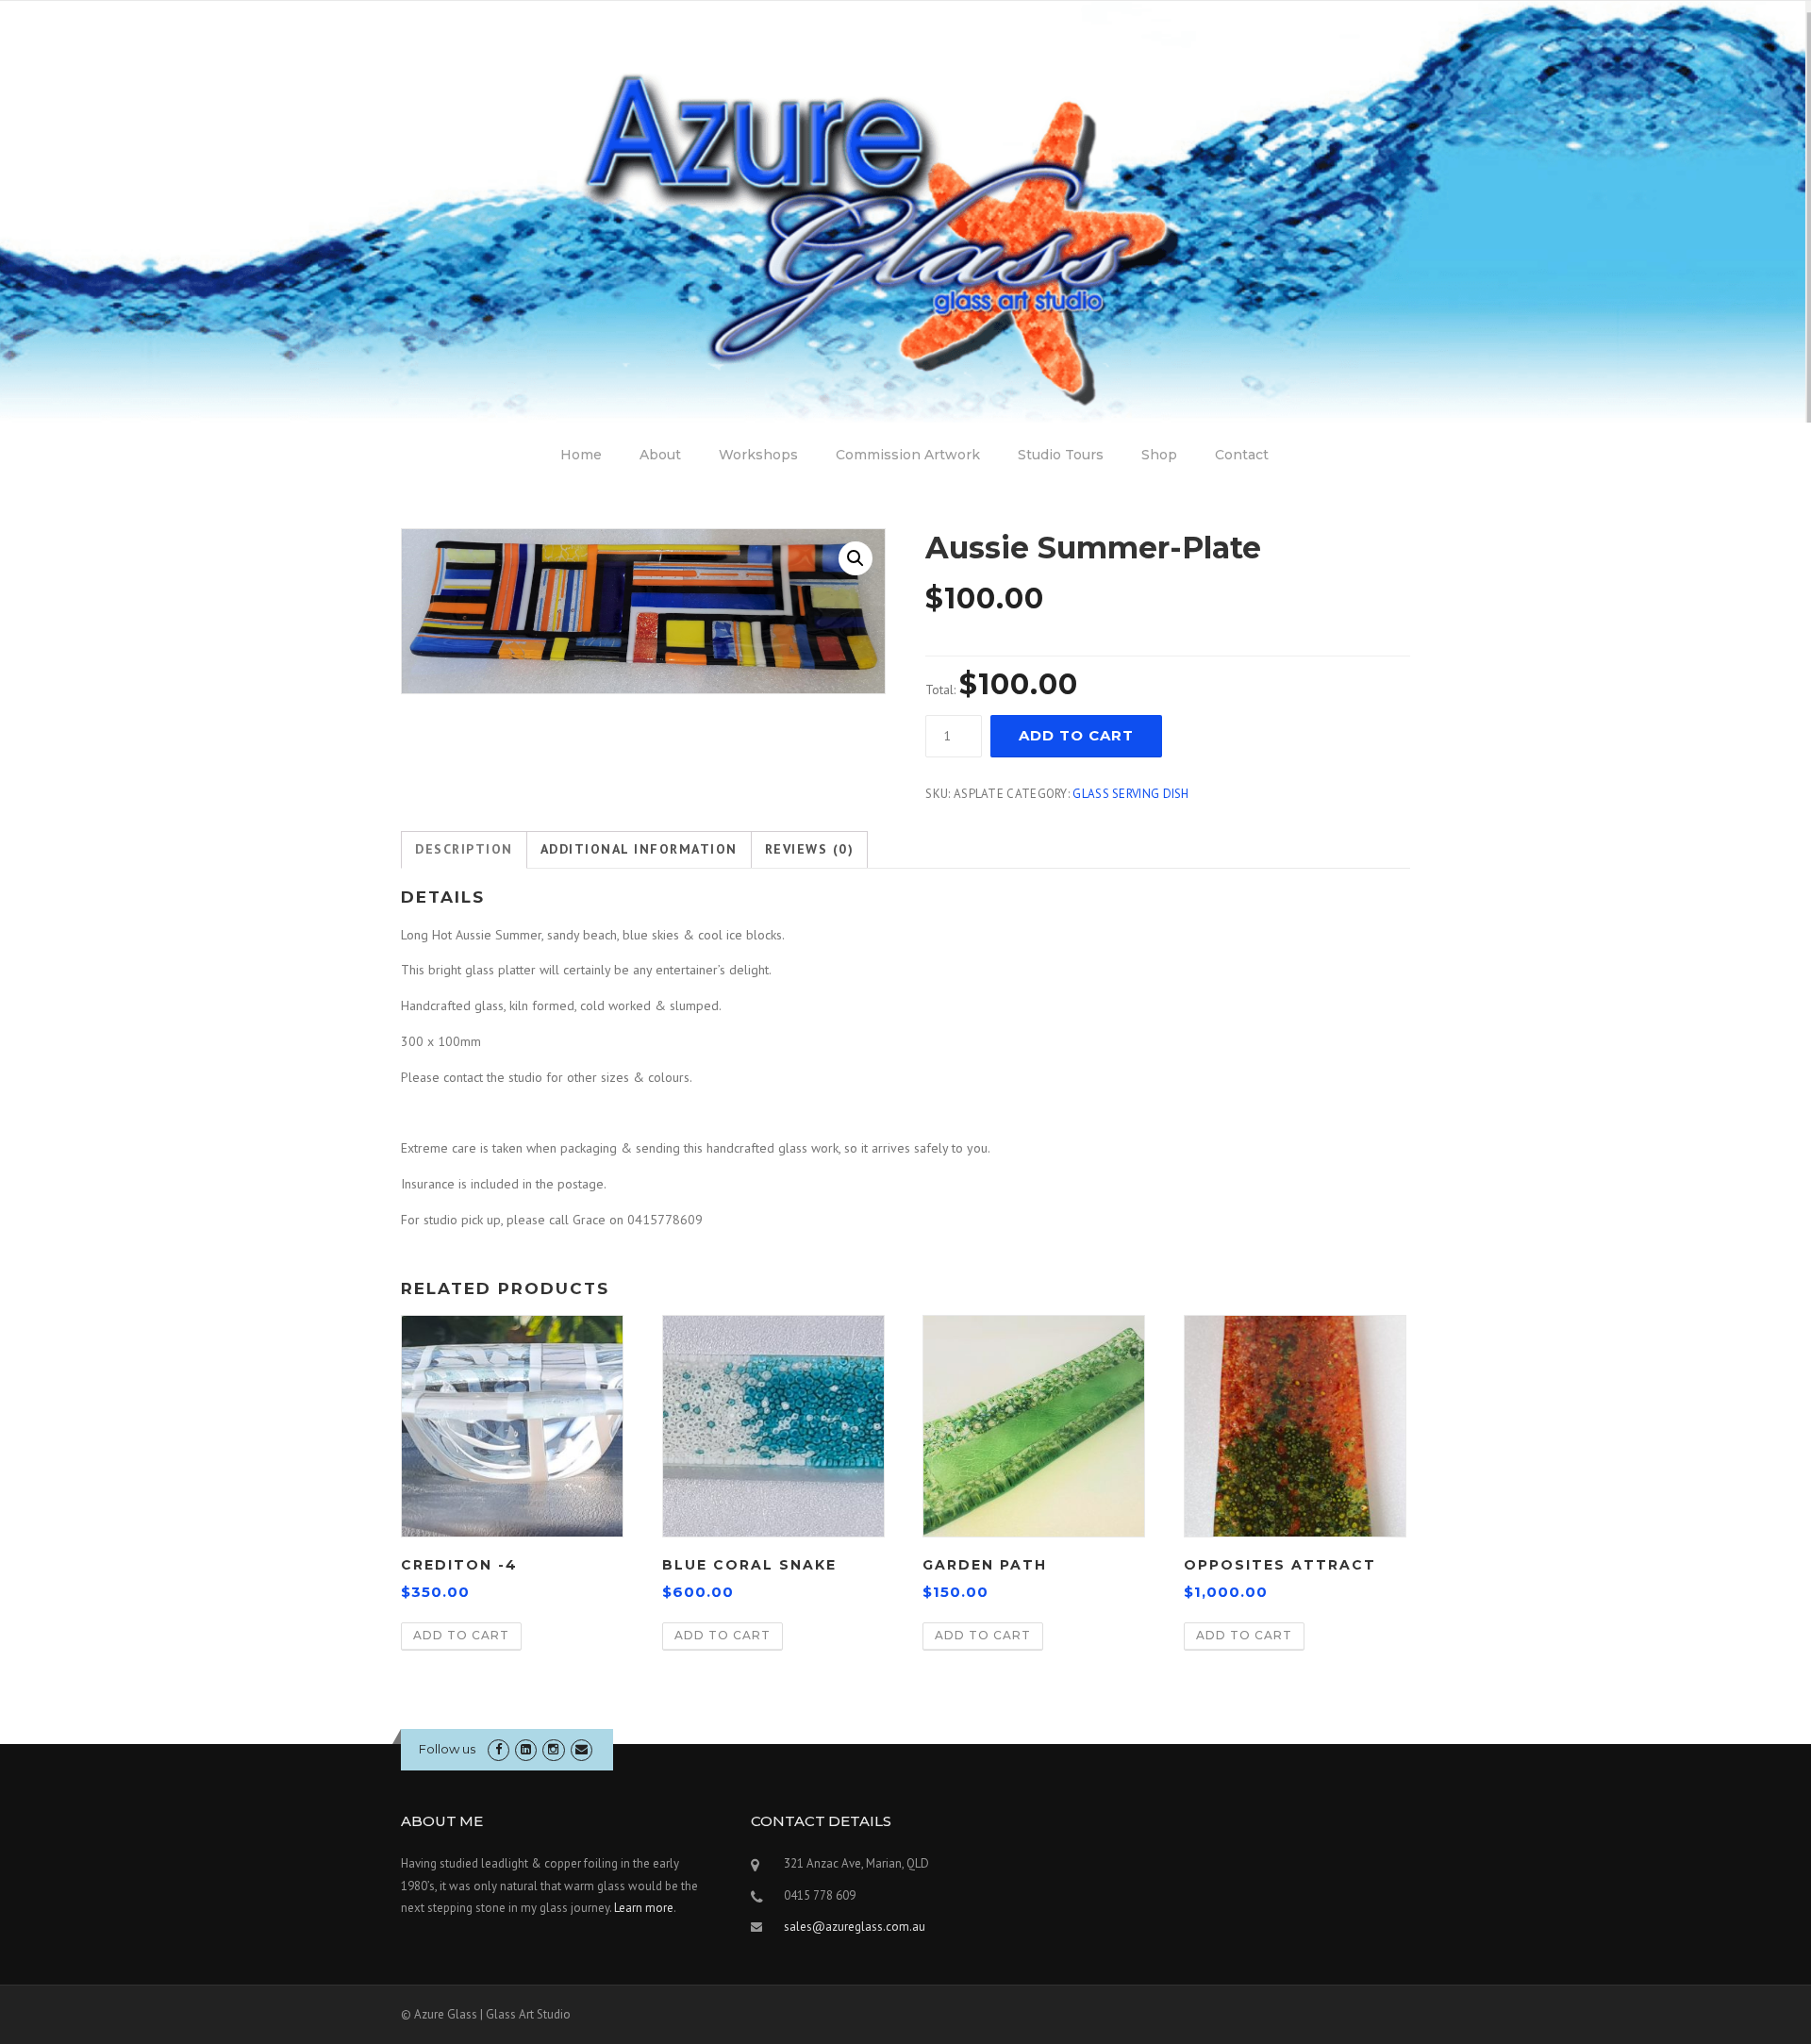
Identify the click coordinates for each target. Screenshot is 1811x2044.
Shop (1159, 455)
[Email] (582, 1749)
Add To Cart (1076, 735)
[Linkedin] (526, 1749)
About (660, 455)
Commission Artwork (908, 455)
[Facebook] (498, 1749)
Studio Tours (1061, 455)
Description (464, 849)
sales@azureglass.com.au (855, 1927)
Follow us (447, 1749)
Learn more (644, 1908)
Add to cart (461, 1635)
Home (581, 455)
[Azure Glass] (905, 210)
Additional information (639, 849)
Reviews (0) (810, 849)
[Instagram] (553, 1749)
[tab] (464, 850)
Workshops (758, 455)
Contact (1242, 455)
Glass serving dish (1130, 794)
